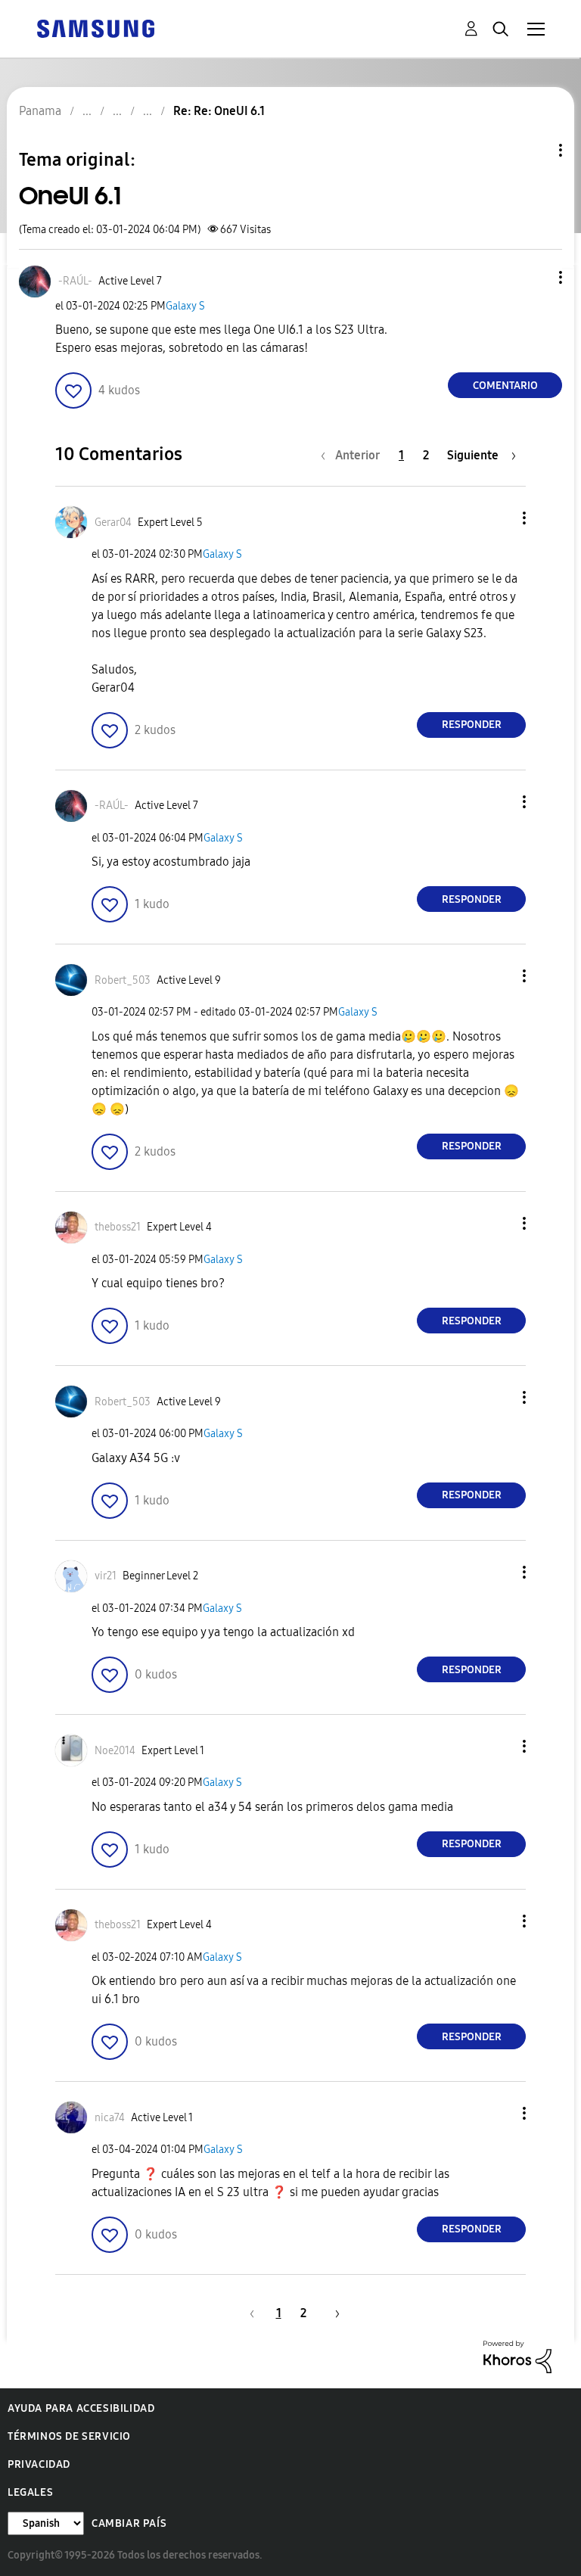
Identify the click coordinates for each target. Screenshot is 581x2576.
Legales (30, 2492)
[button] (536, 277)
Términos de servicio (69, 2436)
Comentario (505, 386)
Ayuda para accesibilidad (81, 2408)
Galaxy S (185, 306)
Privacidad (39, 2464)
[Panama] (95, 28)
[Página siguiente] (332, 2313)
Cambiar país (129, 2523)
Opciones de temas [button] (535, 150)
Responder (472, 725)
